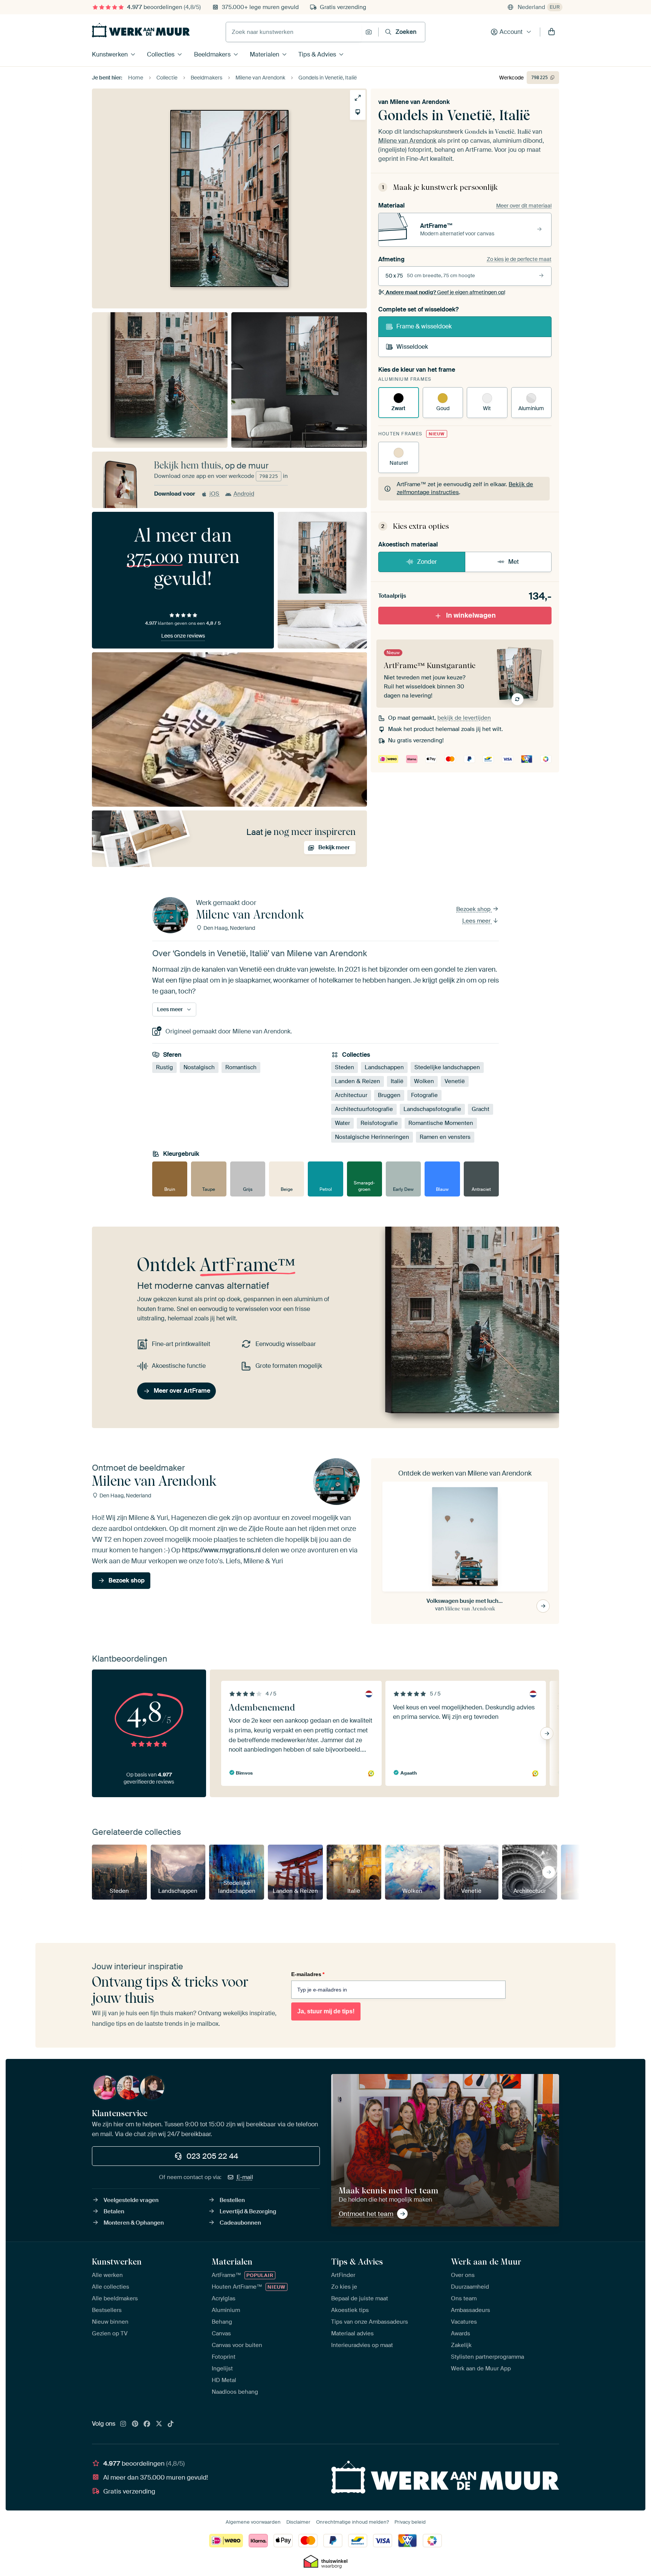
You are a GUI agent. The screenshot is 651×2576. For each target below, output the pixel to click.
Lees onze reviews (183, 636)
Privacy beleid (410, 2522)
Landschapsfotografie (432, 1109)
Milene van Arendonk (420, 102)
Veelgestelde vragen (131, 2200)
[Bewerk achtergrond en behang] (358, 112)
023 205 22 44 (212, 2156)
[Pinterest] (135, 2424)
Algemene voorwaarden (253, 2522)
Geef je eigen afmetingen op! (445, 292)
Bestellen (232, 2200)
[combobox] (294, 32)
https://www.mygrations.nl (221, 1550)
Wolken (424, 1082)
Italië (397, 1082)
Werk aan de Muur (486, 2262)
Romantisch (241, 1068)
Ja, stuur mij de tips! (326, 2011)
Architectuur (351, 1096)
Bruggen (389, 1096)
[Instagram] (123, 2424)
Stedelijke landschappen (447, 1068)
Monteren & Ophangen (134, 2223)
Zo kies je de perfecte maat (519, 259)
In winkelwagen (471, 615)
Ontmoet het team (366, 2214)
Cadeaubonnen (240, 2223)
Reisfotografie (379, 1123)
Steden (345, 1068)
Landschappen (384, 1068)
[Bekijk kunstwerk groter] (358, 98)
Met (513, 562)
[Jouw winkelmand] (552, 32)
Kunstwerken (110, 54)
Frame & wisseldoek (424, 326)
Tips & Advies (317, 54)
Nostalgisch (199, 1068)
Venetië (455, 1082)
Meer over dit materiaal (524, 206)
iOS (214, 494)
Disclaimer (298, 2522)
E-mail (245, 2177)
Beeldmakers (212, 54)
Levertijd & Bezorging (248, 2211)
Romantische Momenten (441, 1123)
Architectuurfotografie (364, 1109)
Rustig (164, 1068)
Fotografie (424, 1096)
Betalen (114, 2211)
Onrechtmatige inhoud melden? (352, 2522)
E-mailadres (308, 1974)
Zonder (427, 562)
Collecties (161, 54)
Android (244, 494)
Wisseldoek (412, 347)
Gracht (481, 1109)
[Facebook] (147, 2424)
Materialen (264, 54)
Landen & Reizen (358, 1082)
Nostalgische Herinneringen (372, 1137)
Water (342, 1123)
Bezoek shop (474, 909)
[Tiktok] (171, 2424)
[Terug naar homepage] (141, 30)
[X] (159, 2424)
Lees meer (477, 921)
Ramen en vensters (445, 1137)
